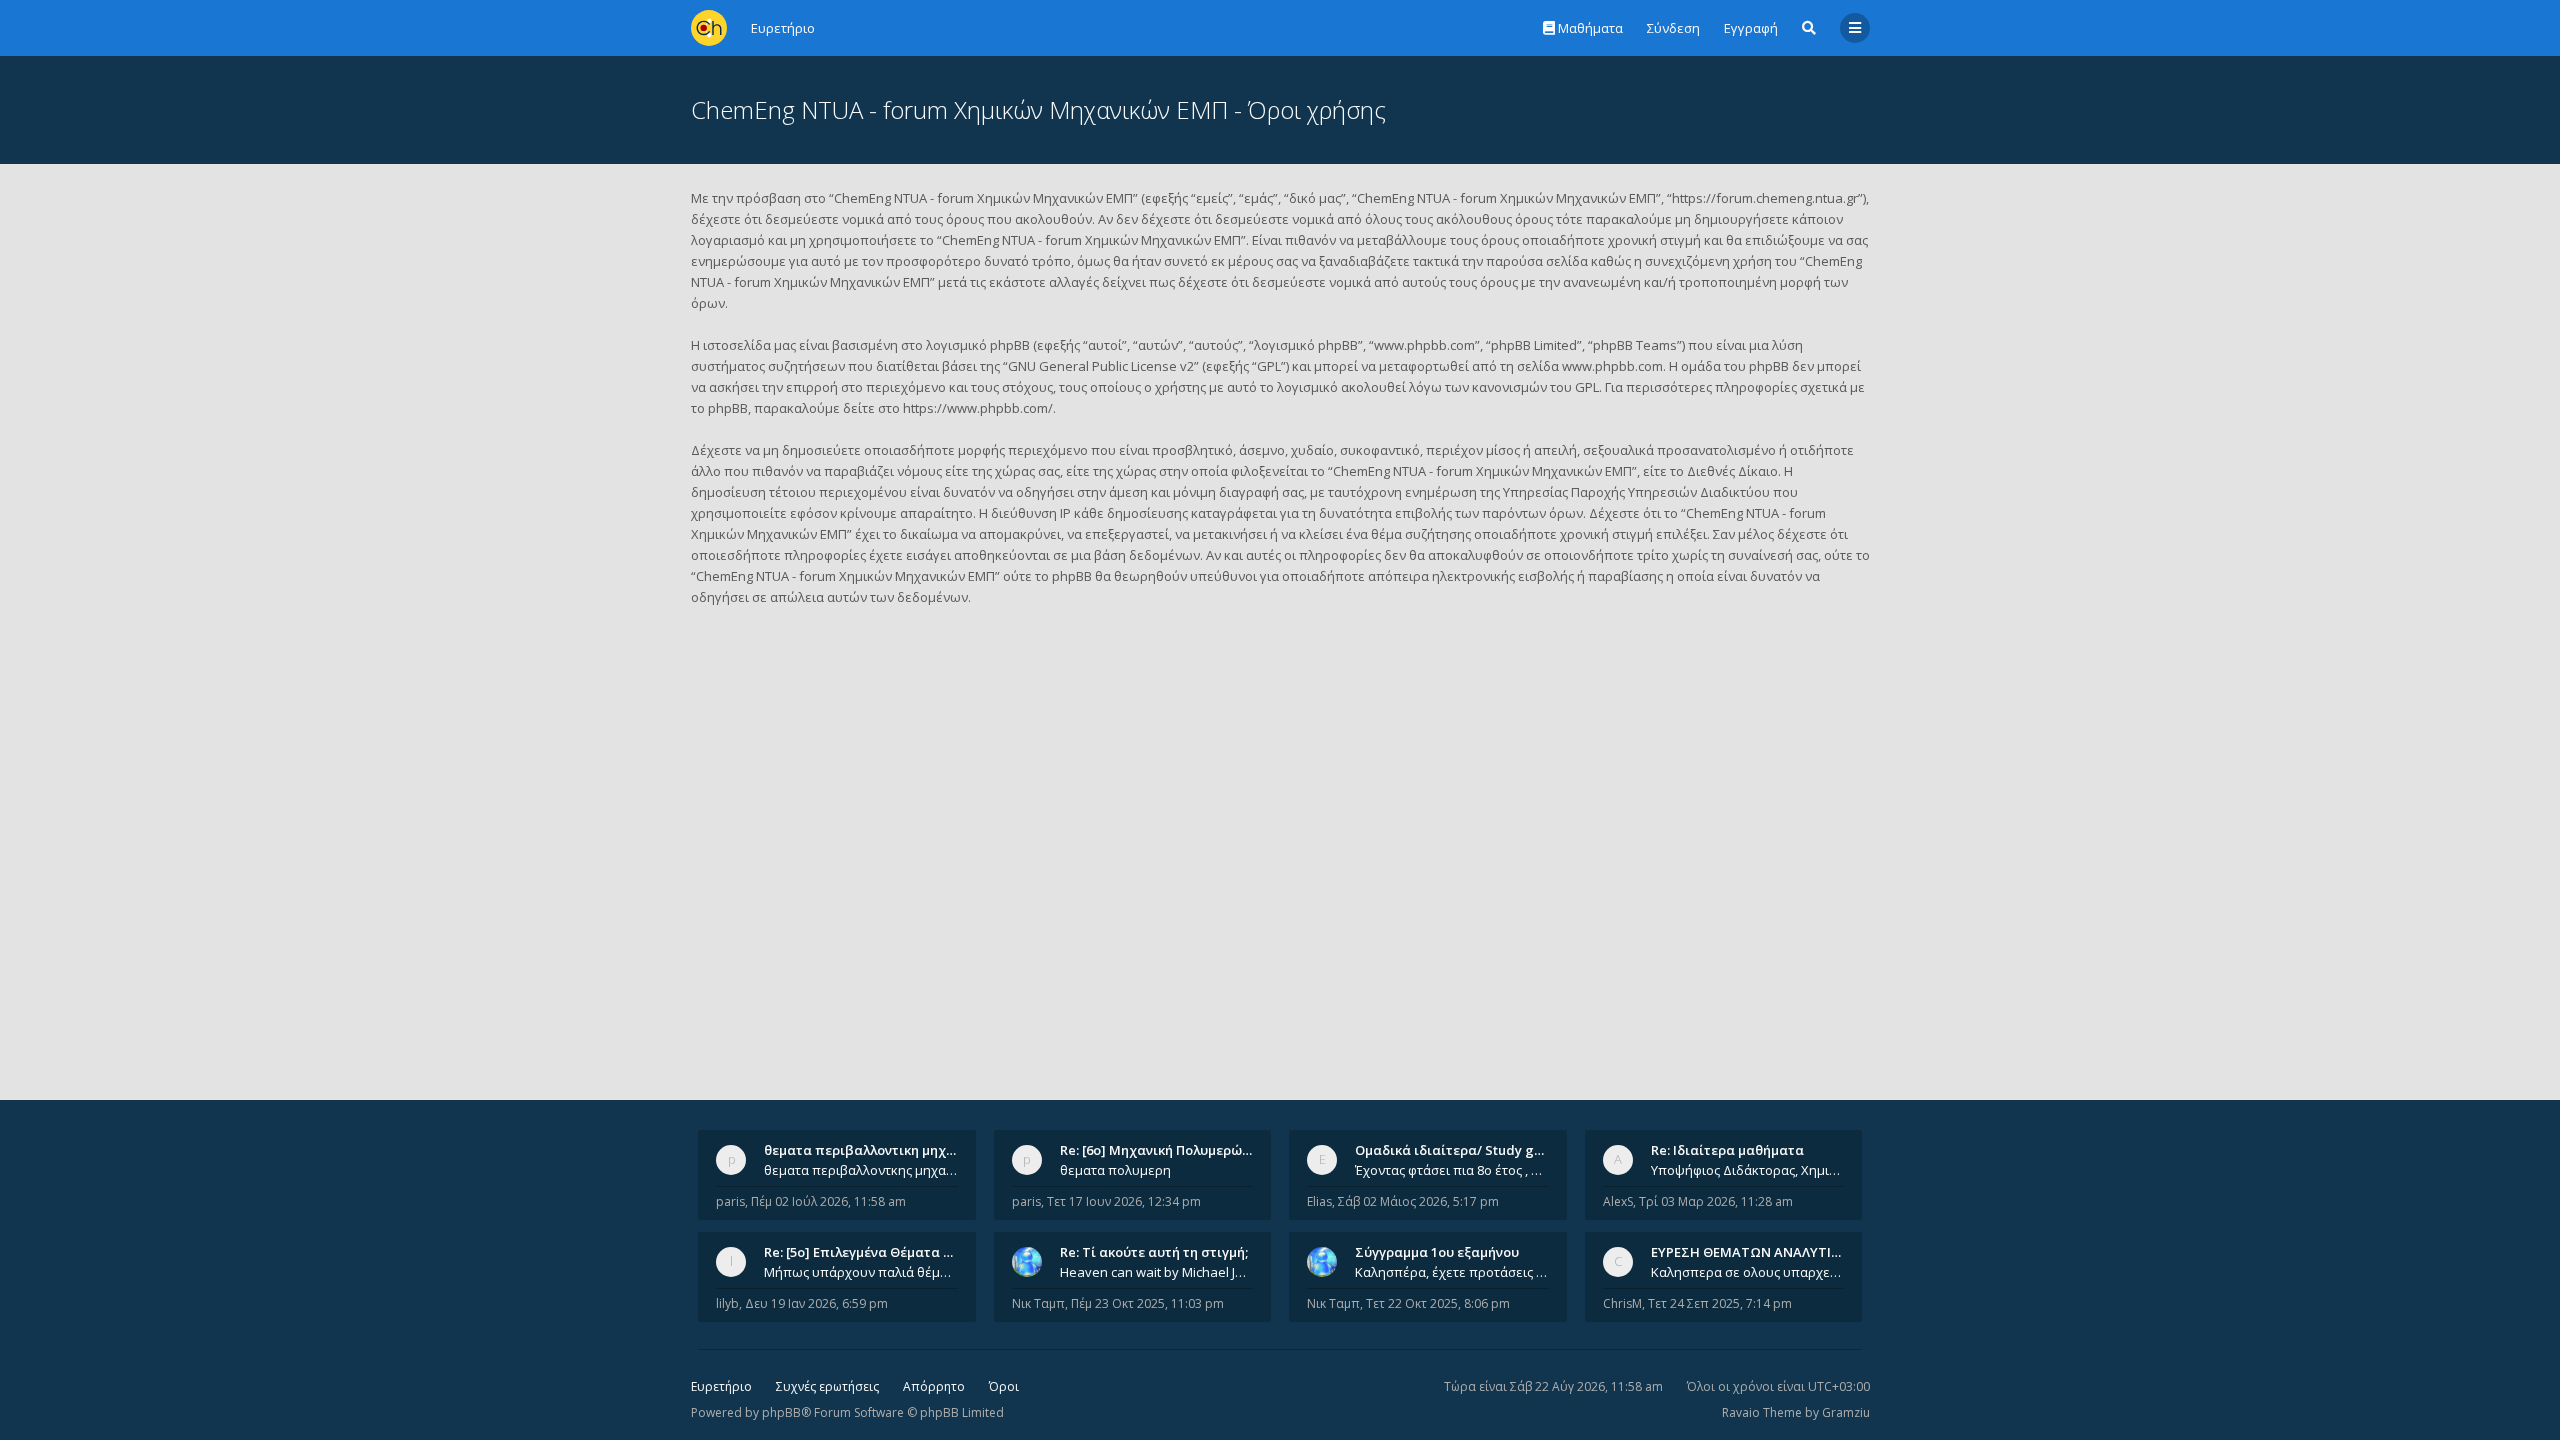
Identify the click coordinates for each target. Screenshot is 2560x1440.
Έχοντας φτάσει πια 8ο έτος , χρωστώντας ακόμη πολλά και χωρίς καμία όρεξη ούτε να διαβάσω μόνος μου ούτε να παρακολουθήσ (1452, 1170)
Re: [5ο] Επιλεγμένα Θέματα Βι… (865, 1252)
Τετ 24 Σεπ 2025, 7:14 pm (1720, 1303)
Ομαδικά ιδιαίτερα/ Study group (1459, 1150)
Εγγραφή (1751, 28)
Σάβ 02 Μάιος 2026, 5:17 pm (1418, 1201)
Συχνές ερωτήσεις (827, 1386)
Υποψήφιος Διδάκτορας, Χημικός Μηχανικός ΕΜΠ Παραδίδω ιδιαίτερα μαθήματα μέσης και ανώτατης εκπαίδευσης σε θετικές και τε (1748, 1170)
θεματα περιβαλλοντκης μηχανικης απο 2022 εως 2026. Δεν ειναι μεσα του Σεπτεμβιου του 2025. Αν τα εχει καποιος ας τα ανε (861, 1170)
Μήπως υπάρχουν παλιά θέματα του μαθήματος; (861, 1272)
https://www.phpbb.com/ (978, 408)
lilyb (727, 1303)
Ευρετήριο (721, 1386)
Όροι (1004, 1386)
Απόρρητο (934, 1386)
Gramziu (1846, 1412)
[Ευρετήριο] (709, 28)
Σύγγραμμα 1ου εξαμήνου (1437, 1252)
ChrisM (1622, 1303)
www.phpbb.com (1612, 366)
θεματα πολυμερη (1115, 1170)
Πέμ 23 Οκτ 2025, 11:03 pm (1147, 1303)
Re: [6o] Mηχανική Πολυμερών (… (1163, 1150)
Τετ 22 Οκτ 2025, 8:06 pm (1438, 1303)
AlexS (1618, 1201)
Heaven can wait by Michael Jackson (1157, 1272)
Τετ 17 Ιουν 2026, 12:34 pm (1124, 1201)
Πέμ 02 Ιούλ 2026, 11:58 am (828, 1201)
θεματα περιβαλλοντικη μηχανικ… (874, 1150)
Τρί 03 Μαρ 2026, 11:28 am (1716, 1201)
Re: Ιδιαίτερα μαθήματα (1727, 1150)
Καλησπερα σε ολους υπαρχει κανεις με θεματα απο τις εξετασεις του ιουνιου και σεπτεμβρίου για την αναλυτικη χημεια (1748, 1272)
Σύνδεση (1673, 28)
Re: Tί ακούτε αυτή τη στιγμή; (1154, 1252)
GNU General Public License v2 (1101, 366)
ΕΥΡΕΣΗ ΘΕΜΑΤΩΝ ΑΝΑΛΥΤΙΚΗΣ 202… (1771, 1252)
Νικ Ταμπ (1038, 1303)
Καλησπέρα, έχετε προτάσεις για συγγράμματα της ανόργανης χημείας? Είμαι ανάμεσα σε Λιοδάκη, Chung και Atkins (1452, 1272)
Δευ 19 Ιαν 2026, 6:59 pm (816, 1303)
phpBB (781, 1412)
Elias (1319, 1201)
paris (730, 1201)
